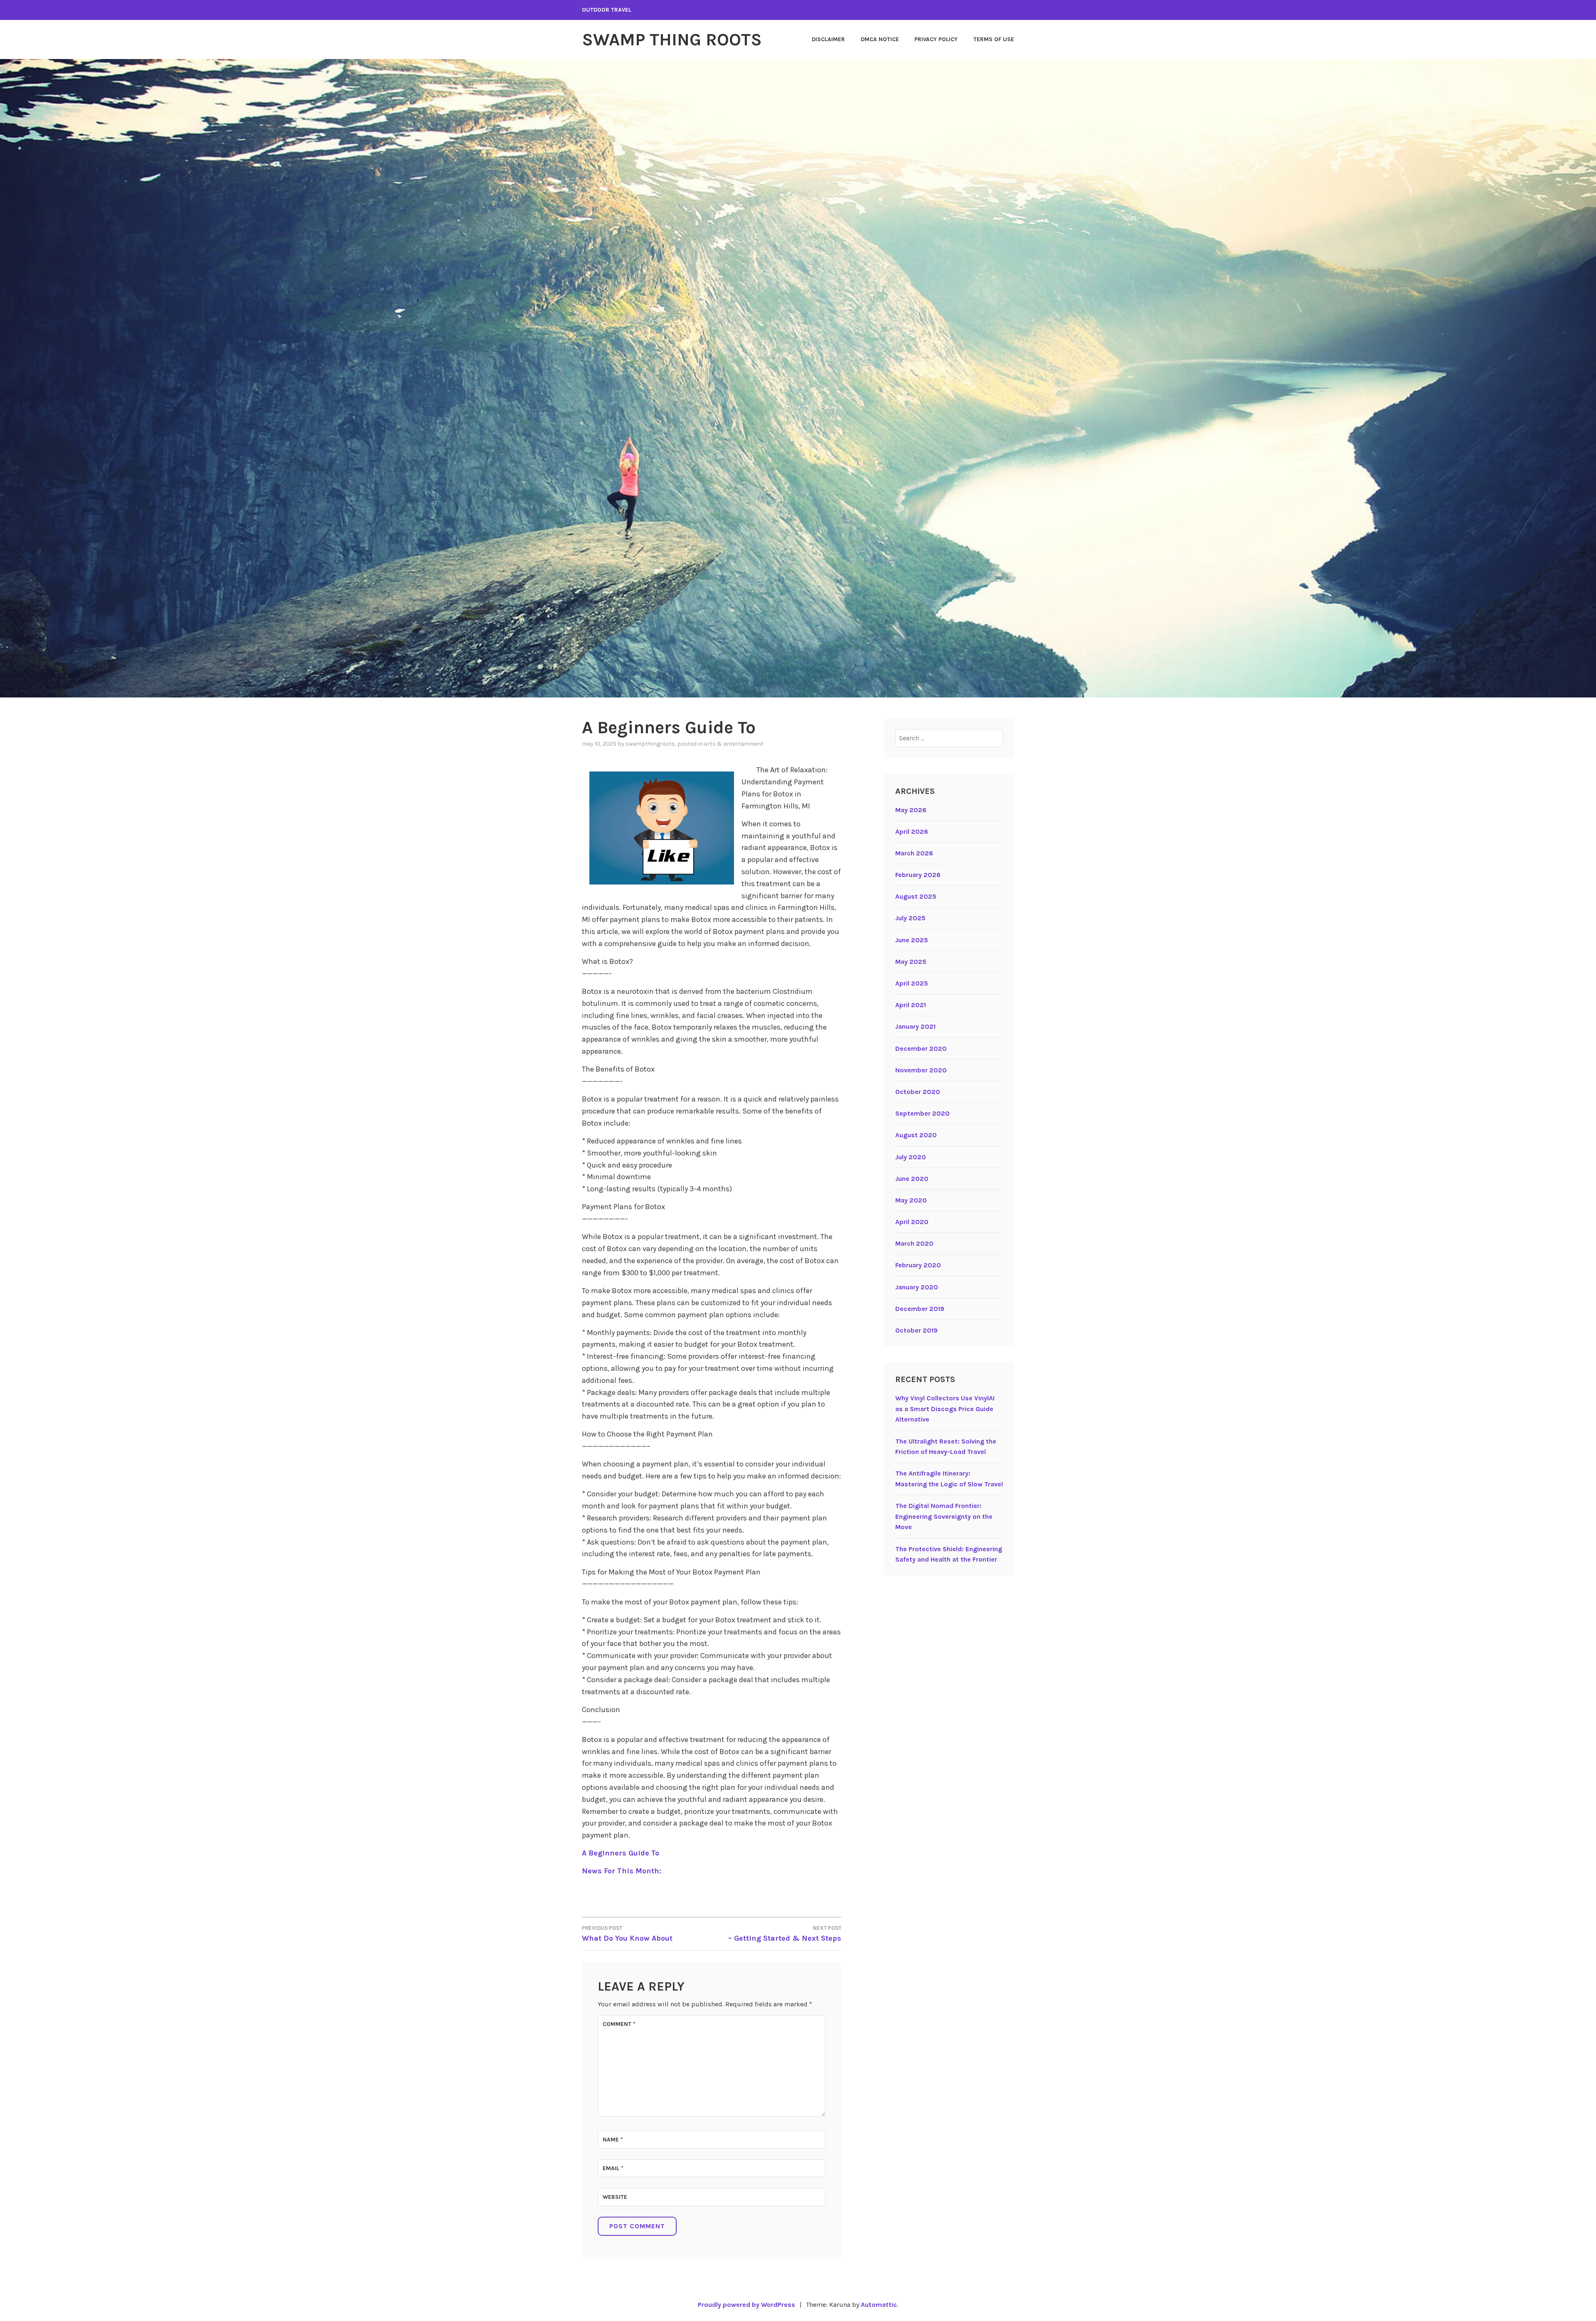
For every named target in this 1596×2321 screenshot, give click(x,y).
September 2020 (922, 1113)
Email (613, 2168)
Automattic (879, 2305)
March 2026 (914, 853)
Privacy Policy (936, 39)
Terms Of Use (994, 39)
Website (615, 2197)
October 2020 (918, 1092)
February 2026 (918, 875)
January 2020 (917, 1287)
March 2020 (914, 1243)
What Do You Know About (627, 1934)
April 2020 (912, 1222)
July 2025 (910, 918)
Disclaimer (828, 39)
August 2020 (916, 1135)
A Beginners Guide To (621, 1853)
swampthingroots (650, 744)
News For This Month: (622, 1871)
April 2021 (911, 1005)
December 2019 (920, 1309)
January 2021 (915, 1026)
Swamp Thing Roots (672, 39)
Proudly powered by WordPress (746, 2305)
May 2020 (911, 1200)
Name (613, 2140)
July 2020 (911, 1157)
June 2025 (912, 940)
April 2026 (912, 832)
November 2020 (921, 1070)
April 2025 (912, 983)
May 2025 (911, 962)
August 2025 (916, 896)
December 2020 (921, 1048)
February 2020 (918, 1265)
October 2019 (916, 1330)
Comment (619, 2024)
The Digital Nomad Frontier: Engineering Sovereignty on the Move (944, 1516)
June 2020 (912, 1179)
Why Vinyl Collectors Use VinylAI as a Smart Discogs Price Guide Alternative (945, 1409)
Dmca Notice (880, 39)
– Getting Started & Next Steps (785, 1934)
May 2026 (911, 810)
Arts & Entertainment (734, 744)
